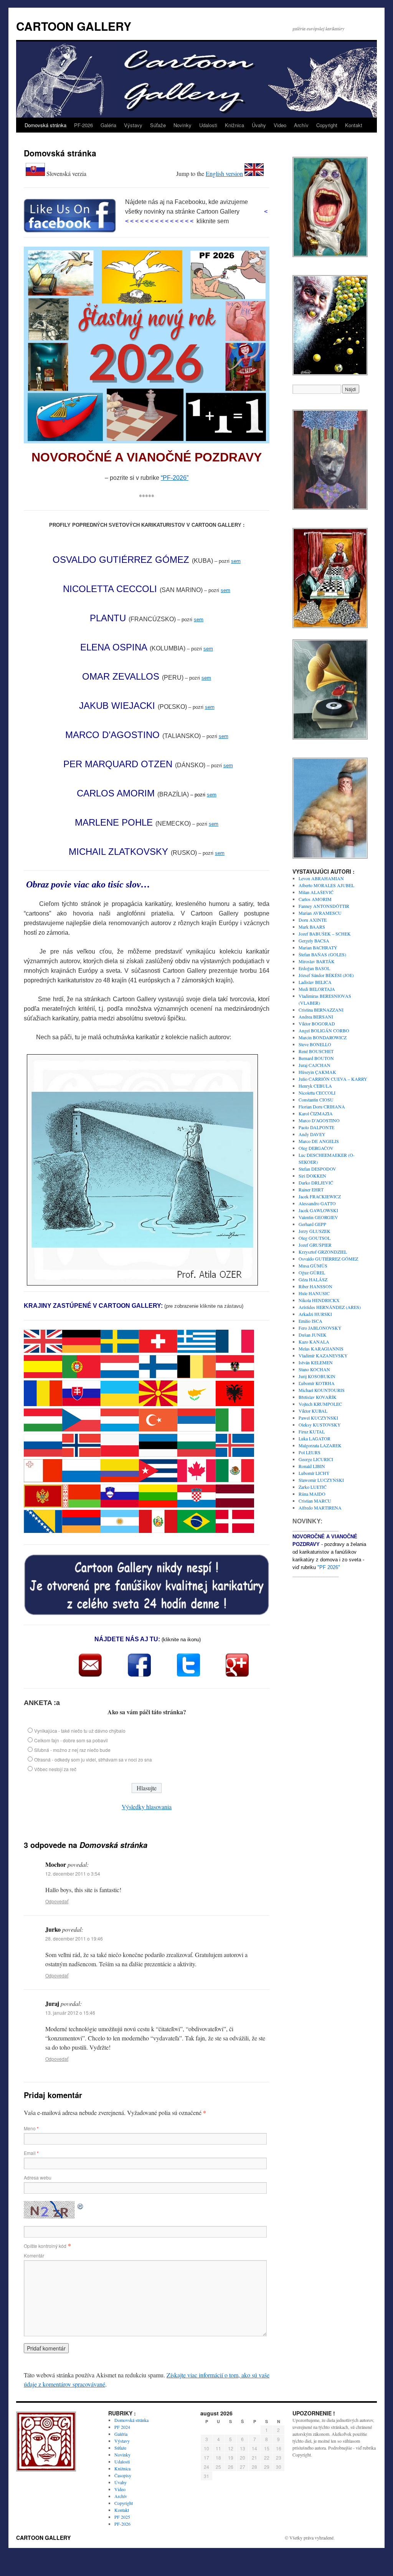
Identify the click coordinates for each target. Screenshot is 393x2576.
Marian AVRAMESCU (320, 913)
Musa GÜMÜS (313, 1266)
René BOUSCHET (316, 1051)
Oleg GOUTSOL (315, 1238)
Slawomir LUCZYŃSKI (321, 1480)
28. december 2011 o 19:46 (74, 1938)
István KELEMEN (316, 1362)
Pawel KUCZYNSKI (318, 1418)
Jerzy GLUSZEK (315, 1231)
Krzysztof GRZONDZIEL (323, 1252)
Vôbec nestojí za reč (55, 1769)
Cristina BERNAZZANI (321, 1010)
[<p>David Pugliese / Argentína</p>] (330, 256)
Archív (301, 125)
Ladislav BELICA (315, 982)
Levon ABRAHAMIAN (321, 878)
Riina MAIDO (312, 1494)
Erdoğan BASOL (314, 968)
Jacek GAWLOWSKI (318, 1210)
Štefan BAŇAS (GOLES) (322, 954)
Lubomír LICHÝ (314, 1473)
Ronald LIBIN (312, 1466)
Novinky (182, 125)
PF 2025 (122, 2517)
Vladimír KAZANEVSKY (323, 1355)
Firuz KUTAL (312, 1431)
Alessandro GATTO (317, 1203)
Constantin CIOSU (316, 1100)
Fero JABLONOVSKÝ (320, 1328)
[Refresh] (81, 2205)
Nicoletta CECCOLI (317, 1093)
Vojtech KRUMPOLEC (320, 1404)
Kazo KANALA (314, 1342)
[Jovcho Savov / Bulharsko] (330, 374)
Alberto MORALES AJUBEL (326, 885)
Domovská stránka (45, 125)
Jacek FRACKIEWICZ (320, 1196)
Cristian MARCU (315, 1501)
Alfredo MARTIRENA (320, 1508)
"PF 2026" (329, 1567)
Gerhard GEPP (312, 1224)
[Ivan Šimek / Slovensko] (330, 627)
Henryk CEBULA (315, 1086)
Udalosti (208, 125)
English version (224, 173)
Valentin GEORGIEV (318, 1217)
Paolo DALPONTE (316, 1127)
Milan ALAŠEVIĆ (316, 892)
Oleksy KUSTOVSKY (320, 1425)
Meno (31, 2128)
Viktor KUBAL (313, 1411)
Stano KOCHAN (314, 1369)
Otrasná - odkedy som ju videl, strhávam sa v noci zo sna (93, 1759)
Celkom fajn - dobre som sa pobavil (71, 1740)
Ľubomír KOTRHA (317, 1383)
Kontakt (354, 125)
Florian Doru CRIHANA (322, 1106)
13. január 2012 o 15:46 (70, 2013)
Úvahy (259, 125)
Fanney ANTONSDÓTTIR (324, 906)
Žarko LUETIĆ (313, 1487)
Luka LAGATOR (315, 1438)
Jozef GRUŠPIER (315, 1245)
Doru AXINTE (313, 920)
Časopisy (123, 2475)
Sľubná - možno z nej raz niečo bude (72, 1750)
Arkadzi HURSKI (315, 1314)
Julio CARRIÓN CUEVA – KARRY (333, 1079)
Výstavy (133, 125)
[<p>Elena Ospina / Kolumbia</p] (330, 738)
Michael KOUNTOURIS (322, 1390)
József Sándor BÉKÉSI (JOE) (326, 975)
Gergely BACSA (314, 940)
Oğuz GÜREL (312, 1272)
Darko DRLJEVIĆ (316, 1183)
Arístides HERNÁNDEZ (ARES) (330, 1307)
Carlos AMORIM (315, 899)
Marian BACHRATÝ (318, 947)
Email (31, 2153)
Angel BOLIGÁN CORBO (324, 1030)
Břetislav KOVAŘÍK (318, 1397)
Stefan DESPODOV (317, 1169)
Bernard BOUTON (316, 1058)
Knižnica (234, 125)
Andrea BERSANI (316, 1017)
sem (236, 561)
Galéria (108, 125)
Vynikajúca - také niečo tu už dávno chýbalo (80, 1731)
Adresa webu (38, 2177)
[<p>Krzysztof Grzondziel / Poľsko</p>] (330, 858)
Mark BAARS (312, 927)
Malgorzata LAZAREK (320, 1445)
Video (280, 125)
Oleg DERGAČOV (316, 1148)
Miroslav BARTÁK (317, 961)
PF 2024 (122, 2427)
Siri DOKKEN (312, 1176)
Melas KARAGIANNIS (321, 1349)
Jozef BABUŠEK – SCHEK (325, 934)
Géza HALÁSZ (313, 1279)
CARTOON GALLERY (74, 26)
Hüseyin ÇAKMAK (317, 1072)
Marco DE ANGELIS (319, 1141)
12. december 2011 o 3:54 (73, 1874)
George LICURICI (316, 1459)
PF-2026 (83, 125)
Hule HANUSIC (314, 1293)
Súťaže (158, 125)
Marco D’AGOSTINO (319, 1120)
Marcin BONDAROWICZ (323, 1037)
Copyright (327, 125)
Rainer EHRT (311, 1189)
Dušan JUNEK (313, 1335)
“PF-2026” (175, 478)
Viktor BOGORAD (317, 1023)
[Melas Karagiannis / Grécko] (330, 509)
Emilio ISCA (310, 1321)
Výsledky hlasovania (147, 1807)
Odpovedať (57, 1901)
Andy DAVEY (312, 1134)
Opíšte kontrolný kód (45, 2246)
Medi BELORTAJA (317, 989)
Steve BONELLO (315, 1044)
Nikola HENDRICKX (319, 1300)
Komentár (34, 2255)
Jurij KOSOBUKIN (317, 1376)
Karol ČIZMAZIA (316, 1113)
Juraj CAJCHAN (315, 1065)
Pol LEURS (310, 1452)
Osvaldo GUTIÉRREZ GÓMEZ (328, 1259)
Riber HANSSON (315, 1286)
